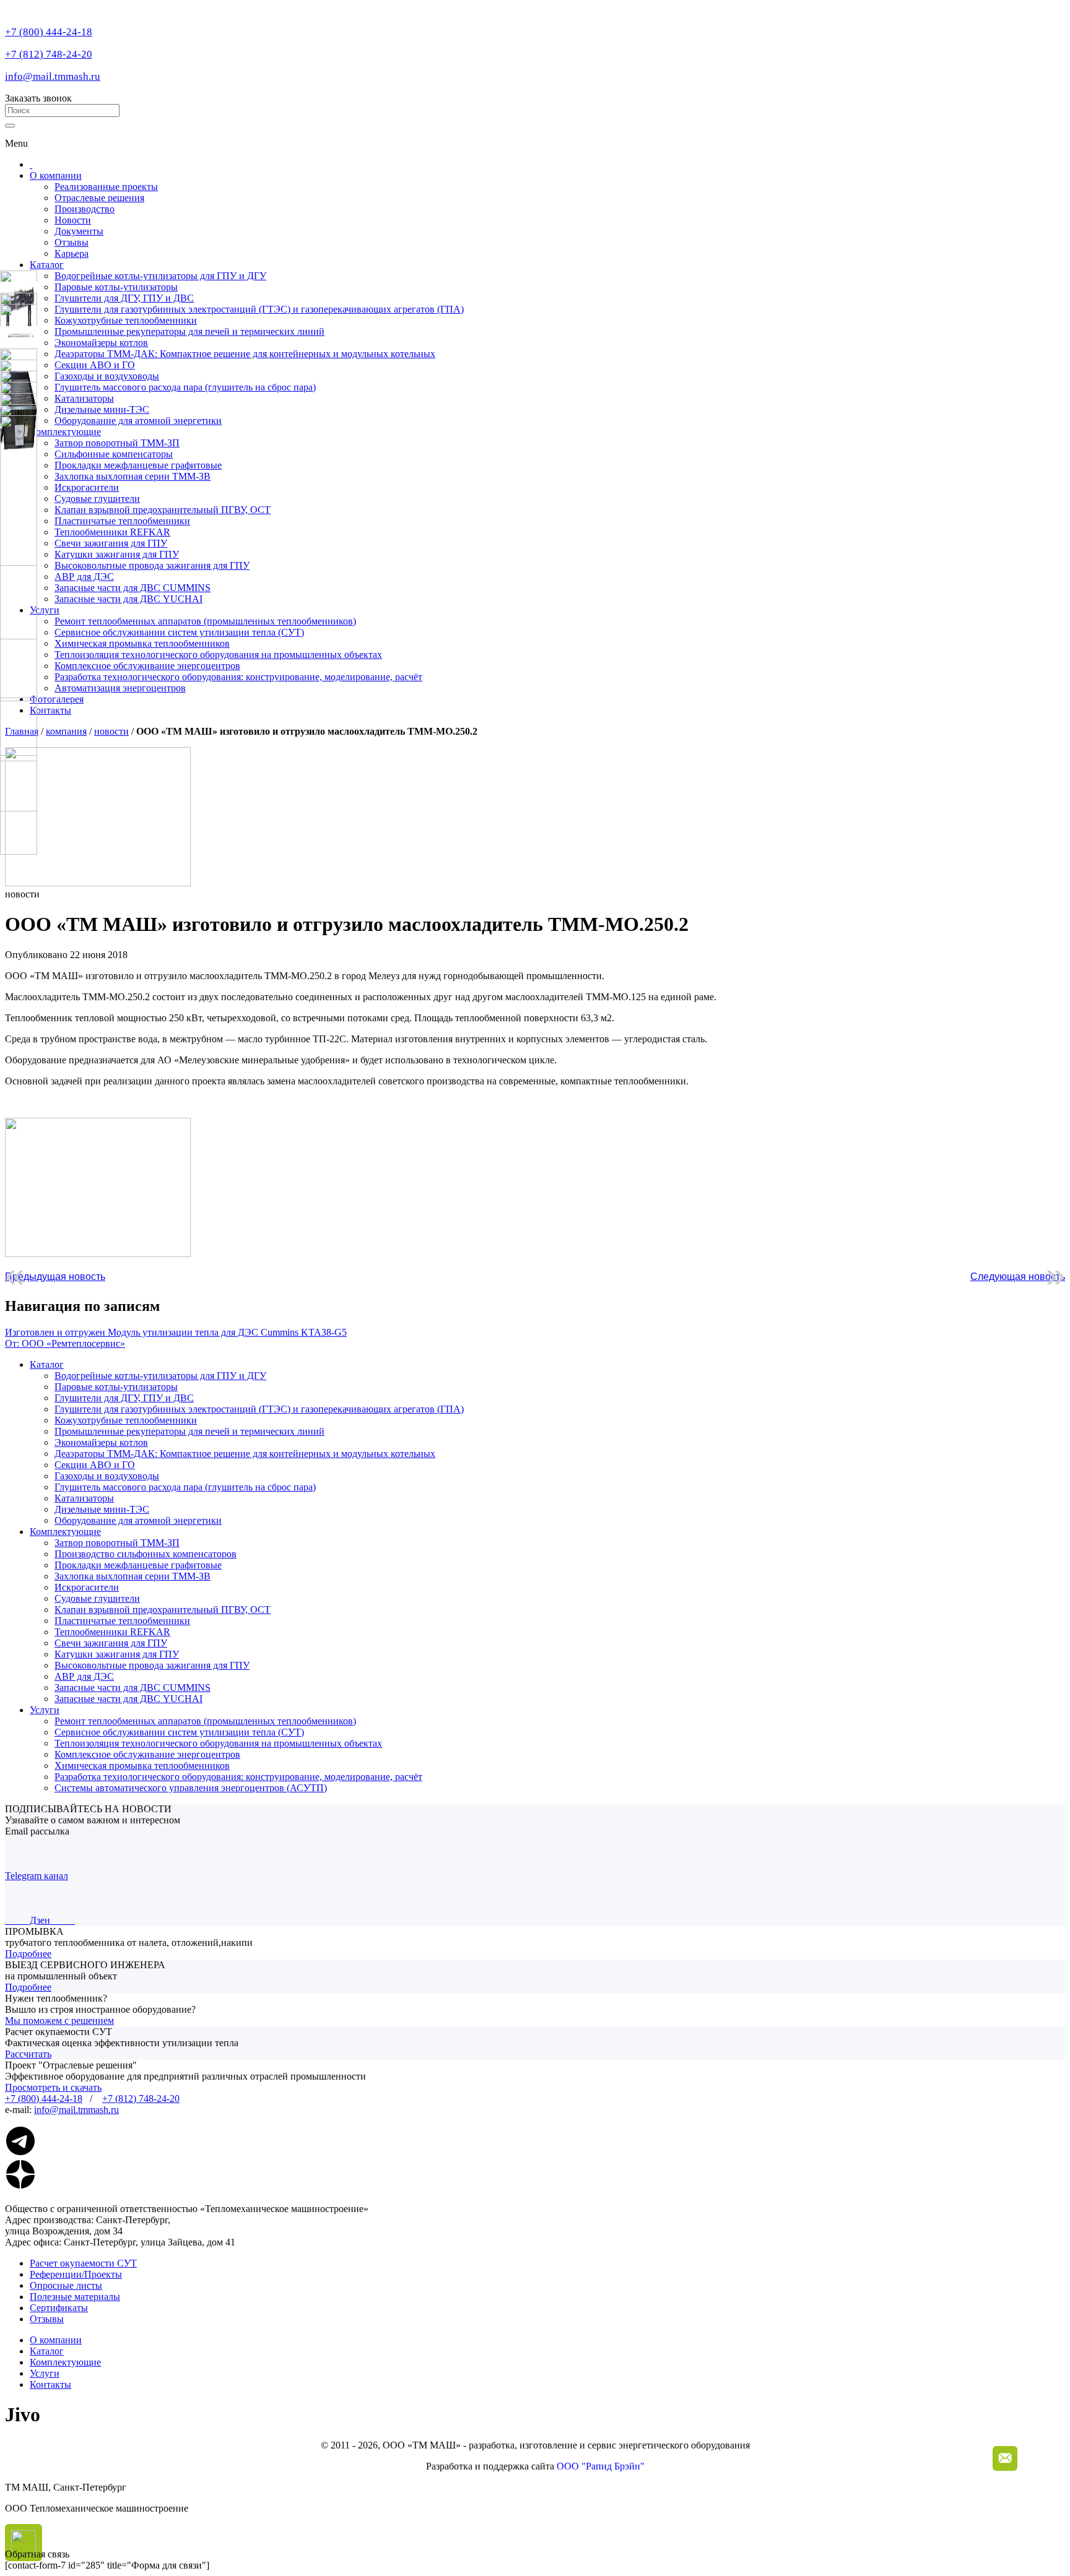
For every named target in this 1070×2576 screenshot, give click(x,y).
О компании (56, 175)
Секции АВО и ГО (95, 1465)
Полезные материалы (75, 2297)
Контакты (50, 710)
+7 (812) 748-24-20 (49, 54)
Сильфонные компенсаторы (114, 454)
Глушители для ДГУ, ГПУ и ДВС (124, 1398)
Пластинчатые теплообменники (122, 521)
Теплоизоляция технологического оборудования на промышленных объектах (218, 655)
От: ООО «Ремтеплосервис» (65, 1343)
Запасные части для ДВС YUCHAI (128, 599)
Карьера (72, 253)
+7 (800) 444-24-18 (49, 32)
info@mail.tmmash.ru (53, 76)
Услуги (45, 610)
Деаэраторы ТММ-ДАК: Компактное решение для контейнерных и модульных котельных (245, 1454)
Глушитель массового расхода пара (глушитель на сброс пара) (185, 1487)
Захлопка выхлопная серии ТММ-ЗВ (133, 476)
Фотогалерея (57, 699)
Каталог (47, 265)
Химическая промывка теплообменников (142, 643)
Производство (85, 209)
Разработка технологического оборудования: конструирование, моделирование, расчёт (238, 677)
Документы (79, 231)
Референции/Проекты (76, 2274)
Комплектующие (65, 432)
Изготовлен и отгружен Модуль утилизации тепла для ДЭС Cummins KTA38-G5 (176, 1332)
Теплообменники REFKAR (112, 532)
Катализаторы (84, 1498)
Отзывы (72, 242)
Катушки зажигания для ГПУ (117, 554)
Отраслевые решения (99, 198)
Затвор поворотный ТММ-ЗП (117, 443)
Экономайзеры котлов (101, 1442)
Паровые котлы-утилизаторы (116, 1387)
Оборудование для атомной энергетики (138, 1520)
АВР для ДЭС (84, 577)
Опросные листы (66, 2285)
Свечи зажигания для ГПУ (111, 543)
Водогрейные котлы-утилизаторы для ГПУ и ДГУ (160, 1376)
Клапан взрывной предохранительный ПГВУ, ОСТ (163, 510)
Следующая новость (1018, 1277)
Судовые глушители (97, 499)
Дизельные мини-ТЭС (102, 1509)
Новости (73, 220)
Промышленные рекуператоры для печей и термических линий (189, 1431)
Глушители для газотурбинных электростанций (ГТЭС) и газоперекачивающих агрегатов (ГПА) (259, 1409)
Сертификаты (59, 2308)
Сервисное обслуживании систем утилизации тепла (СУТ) (179, 632)
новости (111, 731)
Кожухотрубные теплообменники (126, 1420)
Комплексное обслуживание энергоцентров (147, 666)
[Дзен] (20, 2186)
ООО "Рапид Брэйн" (601, 2466)
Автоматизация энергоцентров (120, 688)
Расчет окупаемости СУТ (83, 2263)
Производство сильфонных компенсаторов (146, 1554)
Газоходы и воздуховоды (107, 1476)
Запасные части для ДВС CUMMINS (133, 588)
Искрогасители (87, 487)
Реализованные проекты (106, 187)
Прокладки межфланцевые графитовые (138, 465)
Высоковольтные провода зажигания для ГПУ (152, 565)
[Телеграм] (20, 2153)
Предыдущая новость (55, 1277)
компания (66, 731)
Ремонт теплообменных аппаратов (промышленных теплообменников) (205, 621)
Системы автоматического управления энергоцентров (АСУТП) (191, 1788)
